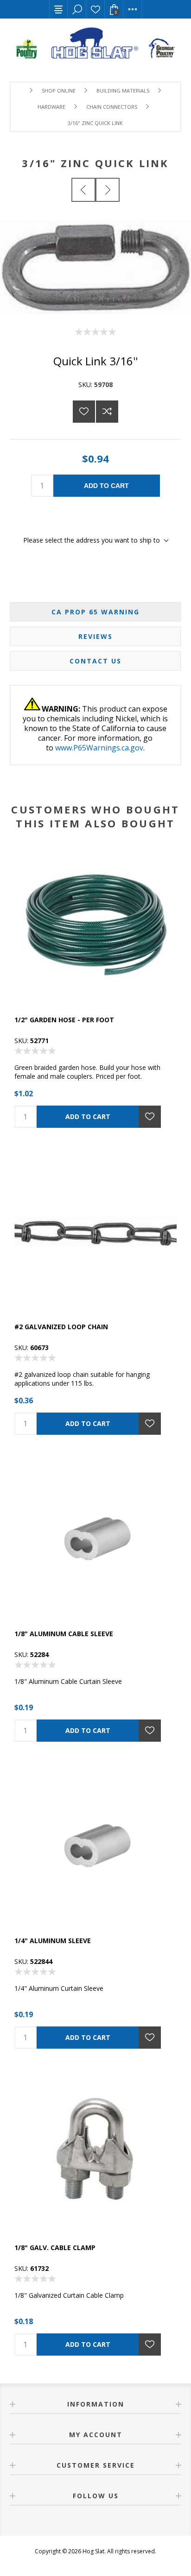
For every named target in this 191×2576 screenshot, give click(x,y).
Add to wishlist (84, 412)
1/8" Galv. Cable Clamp (55, 2248)
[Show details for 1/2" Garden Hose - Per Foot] (95, 925)
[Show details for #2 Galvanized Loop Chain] (95, 1232)
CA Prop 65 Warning (95, 612)
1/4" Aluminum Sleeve (53, 1941)
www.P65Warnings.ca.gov (99, 748)
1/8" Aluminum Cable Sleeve (64, 1634)
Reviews (95, 636)
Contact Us (95, 661)
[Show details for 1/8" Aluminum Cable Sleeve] (95, 1539)
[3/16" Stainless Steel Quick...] (83, 190)
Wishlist (95, 9)
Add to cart (106, 486)
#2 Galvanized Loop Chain (61, 1327)
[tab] (96, 612)
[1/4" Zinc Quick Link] (108, 190)
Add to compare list (107, 412)
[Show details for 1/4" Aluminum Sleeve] (95, 1846)
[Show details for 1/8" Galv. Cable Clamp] (95, 2153)
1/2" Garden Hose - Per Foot (64, 1020)
